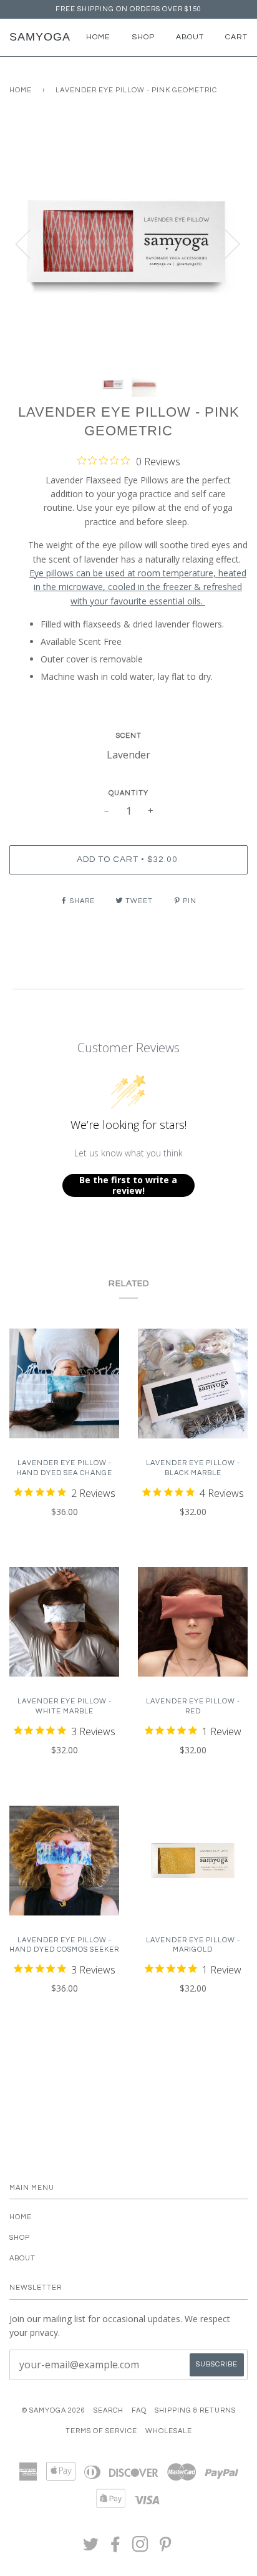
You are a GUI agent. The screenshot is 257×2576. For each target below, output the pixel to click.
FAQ (139, 2410)
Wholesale (169, 2431)
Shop (143, 37)
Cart (236, 37)
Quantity (128, 793)
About (190, 37)
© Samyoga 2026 (54, 2410)
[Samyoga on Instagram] (141, 2548)
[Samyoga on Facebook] (116, 2548)
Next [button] (225, 243)
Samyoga (40, 37)
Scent (129, 736)
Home (98, 37)
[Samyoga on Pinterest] (166, 2548)
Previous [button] (31, 243)
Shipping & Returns (195, 2410)
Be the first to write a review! (128, 1185)
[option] (128, 243)
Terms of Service (101, 2431)
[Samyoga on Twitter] (91, 2548)
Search (109, 2410)
